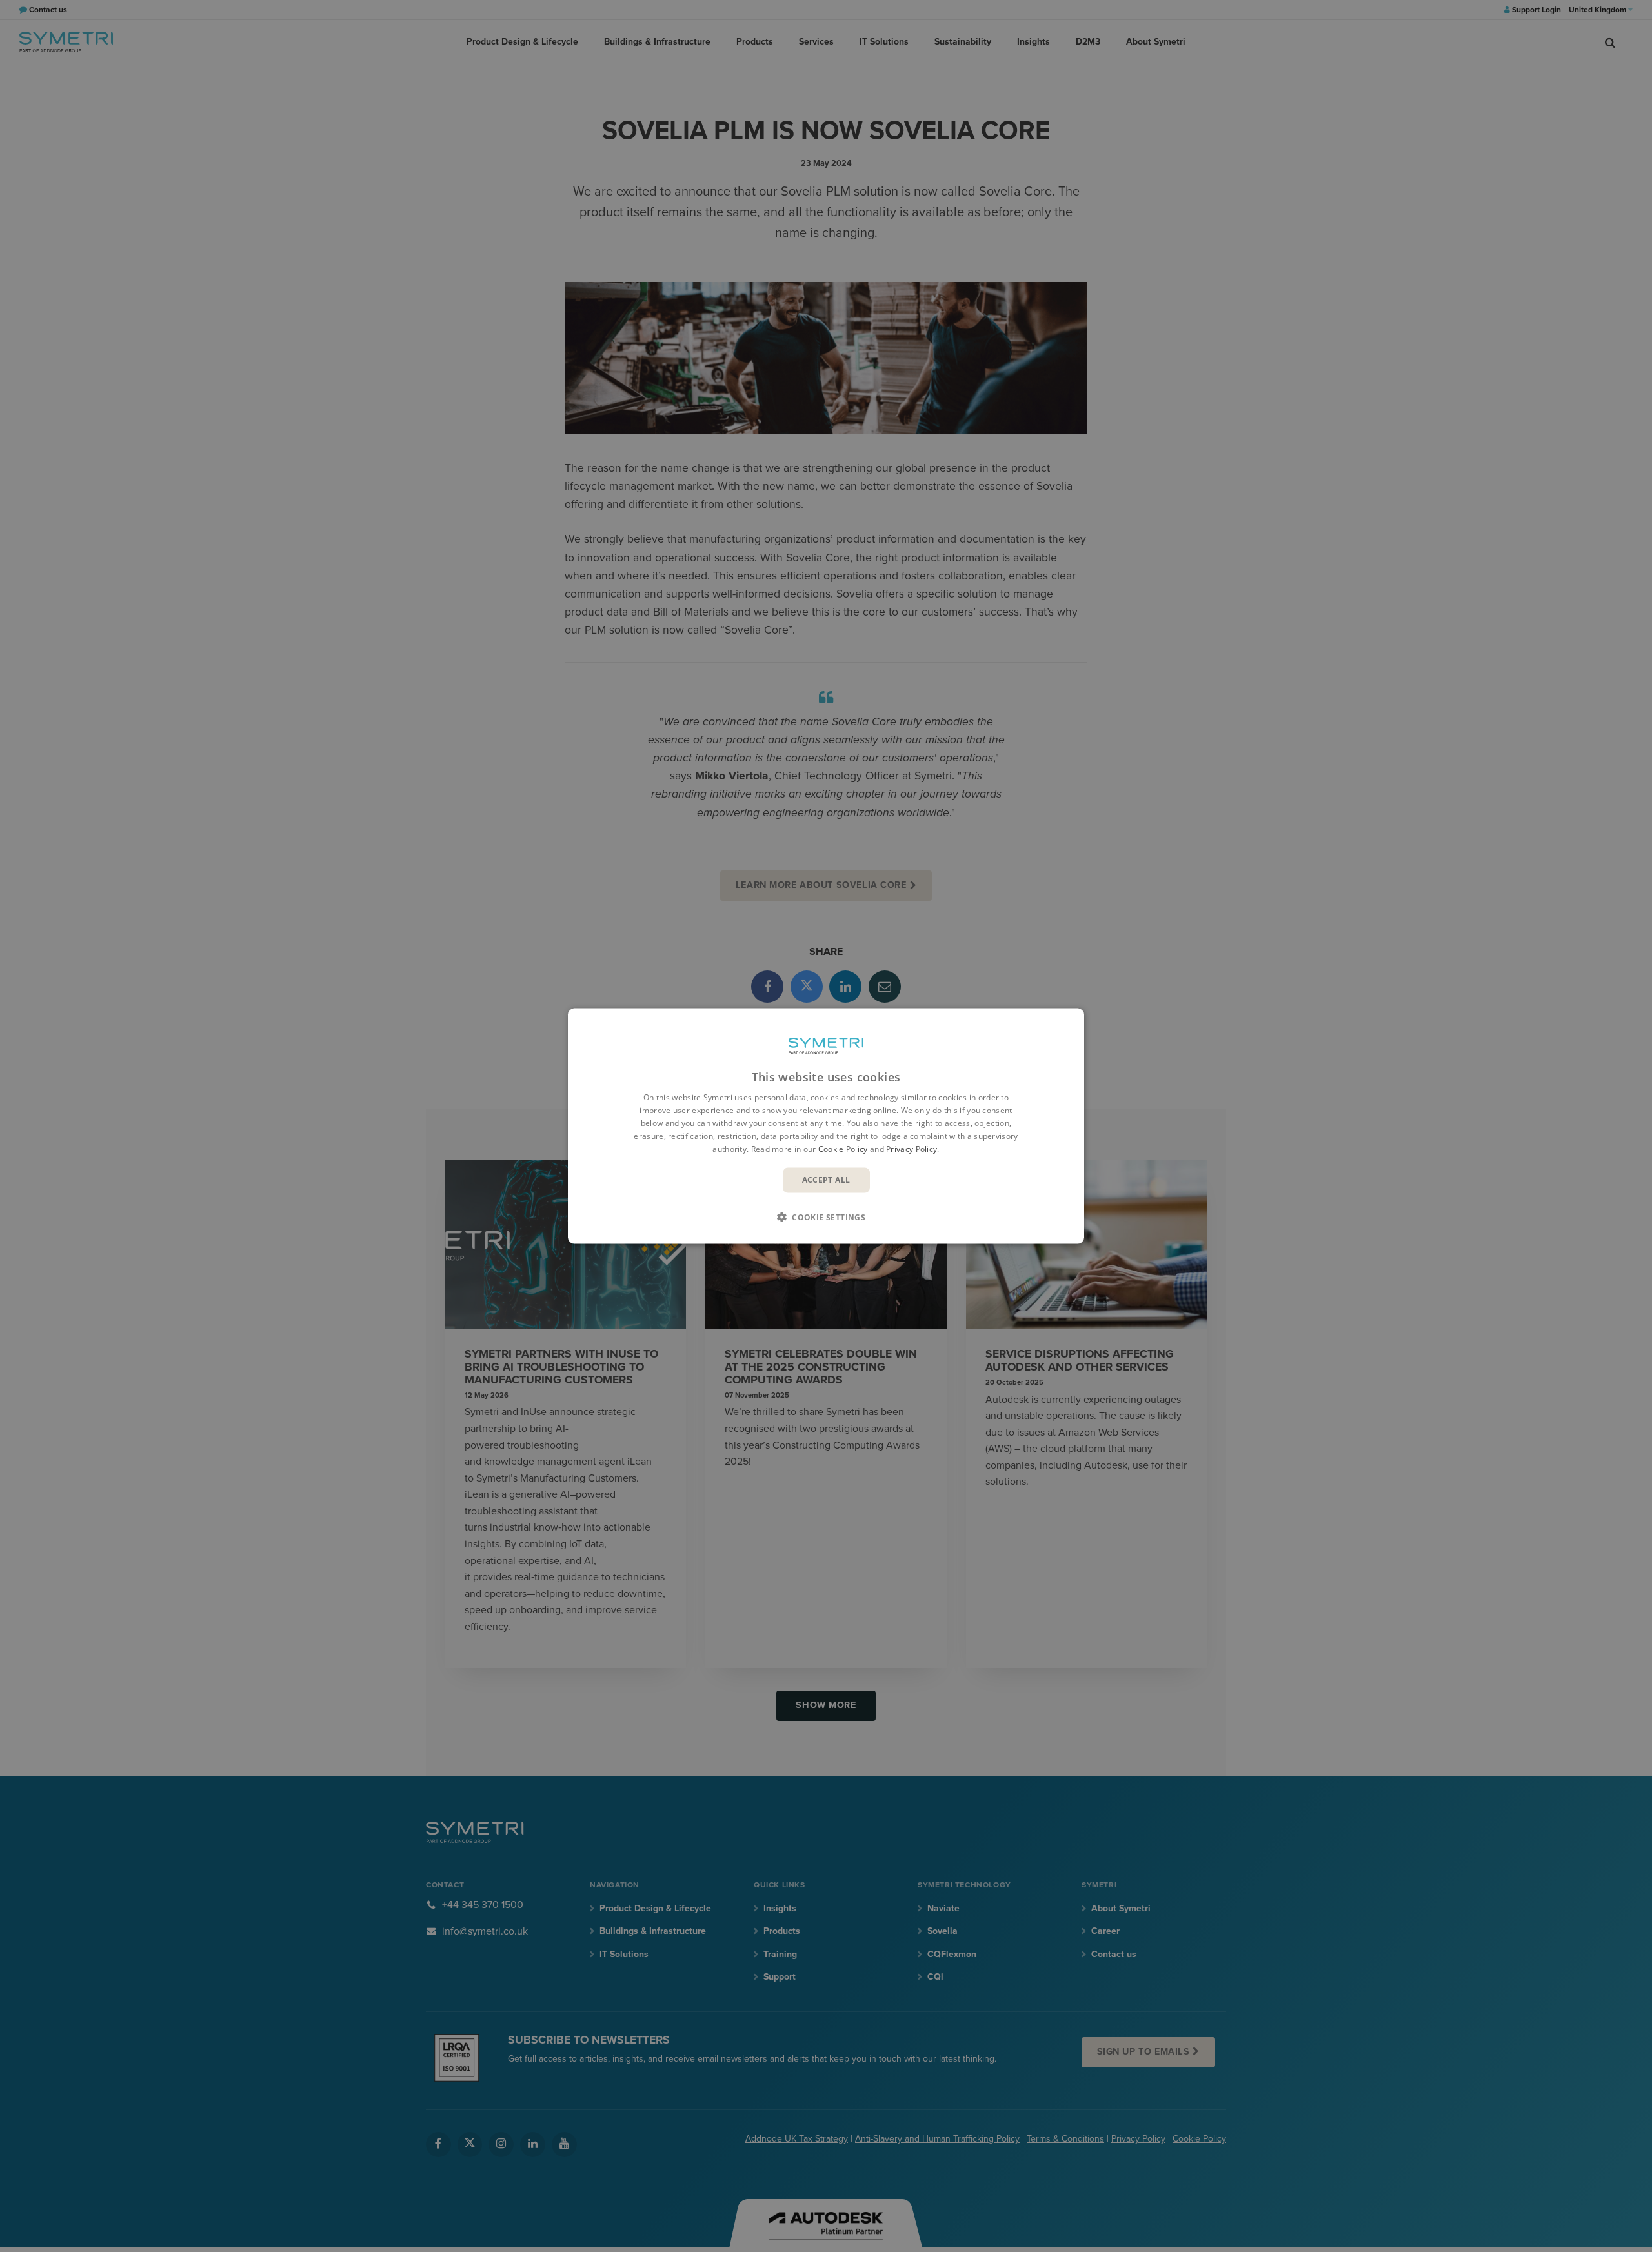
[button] (826, 1216)
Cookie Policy (843, 1148)
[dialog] (826, 1126)
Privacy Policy (912, 1148)
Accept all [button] (826, 1180)
